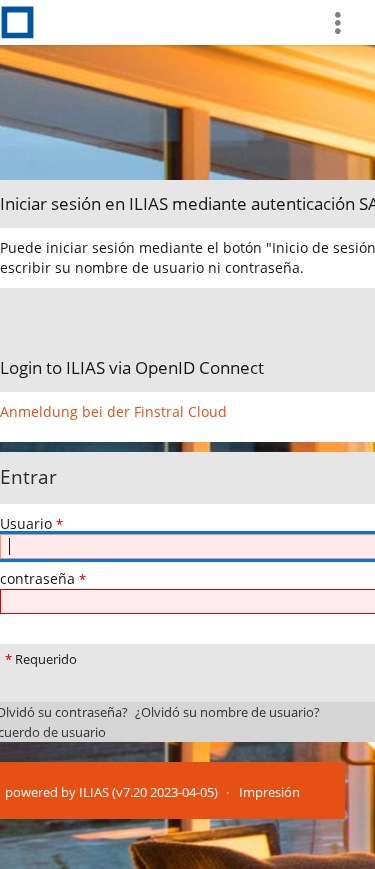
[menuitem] (346, 22)
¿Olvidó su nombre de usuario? (227, 712)
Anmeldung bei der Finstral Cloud (113, 411)
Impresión (269, 792)
